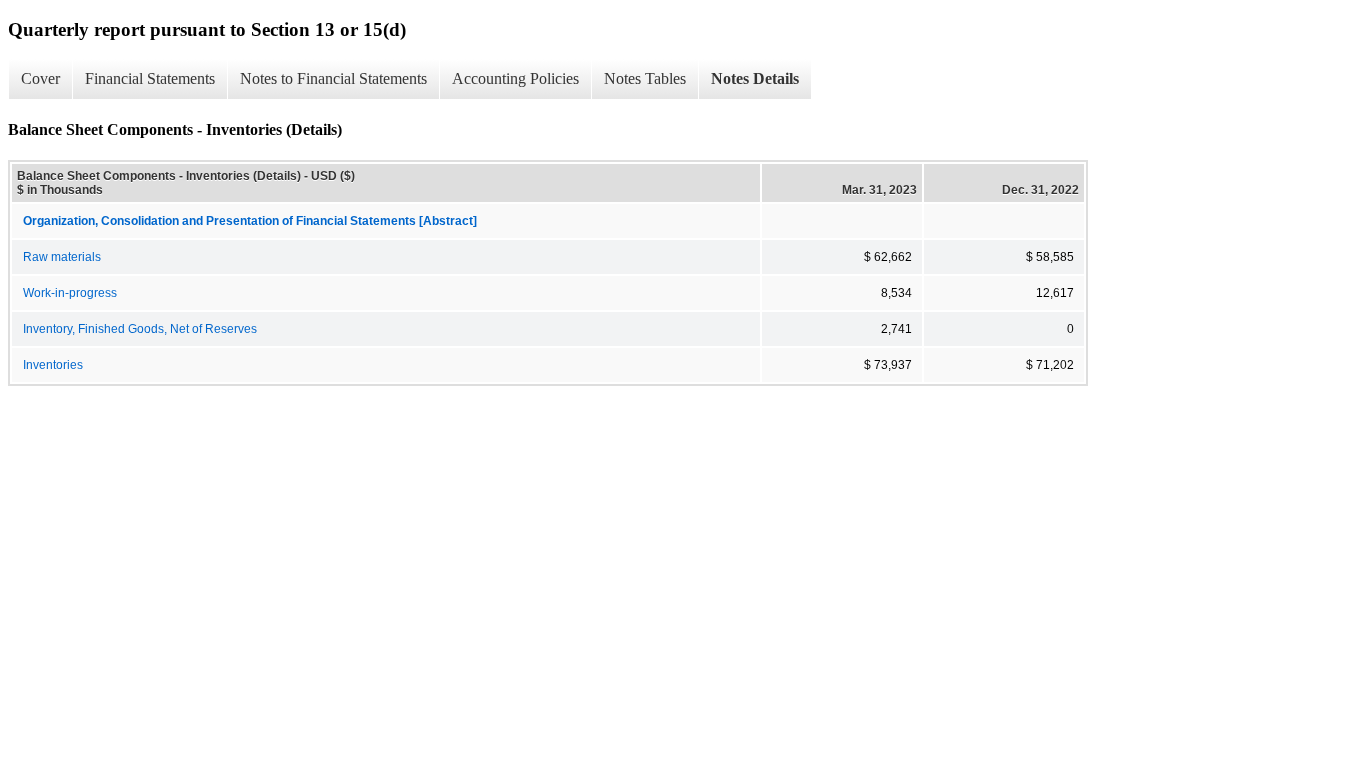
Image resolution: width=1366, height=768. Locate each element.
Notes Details (755, 78)
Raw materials (62, 257)
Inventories (53, 365)
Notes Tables (645, 78)
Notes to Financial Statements (333, 78)
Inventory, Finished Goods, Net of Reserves (140, 329)
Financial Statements (150, 78)
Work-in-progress (70, 293)
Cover (40, 78)
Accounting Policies (515, 78)
